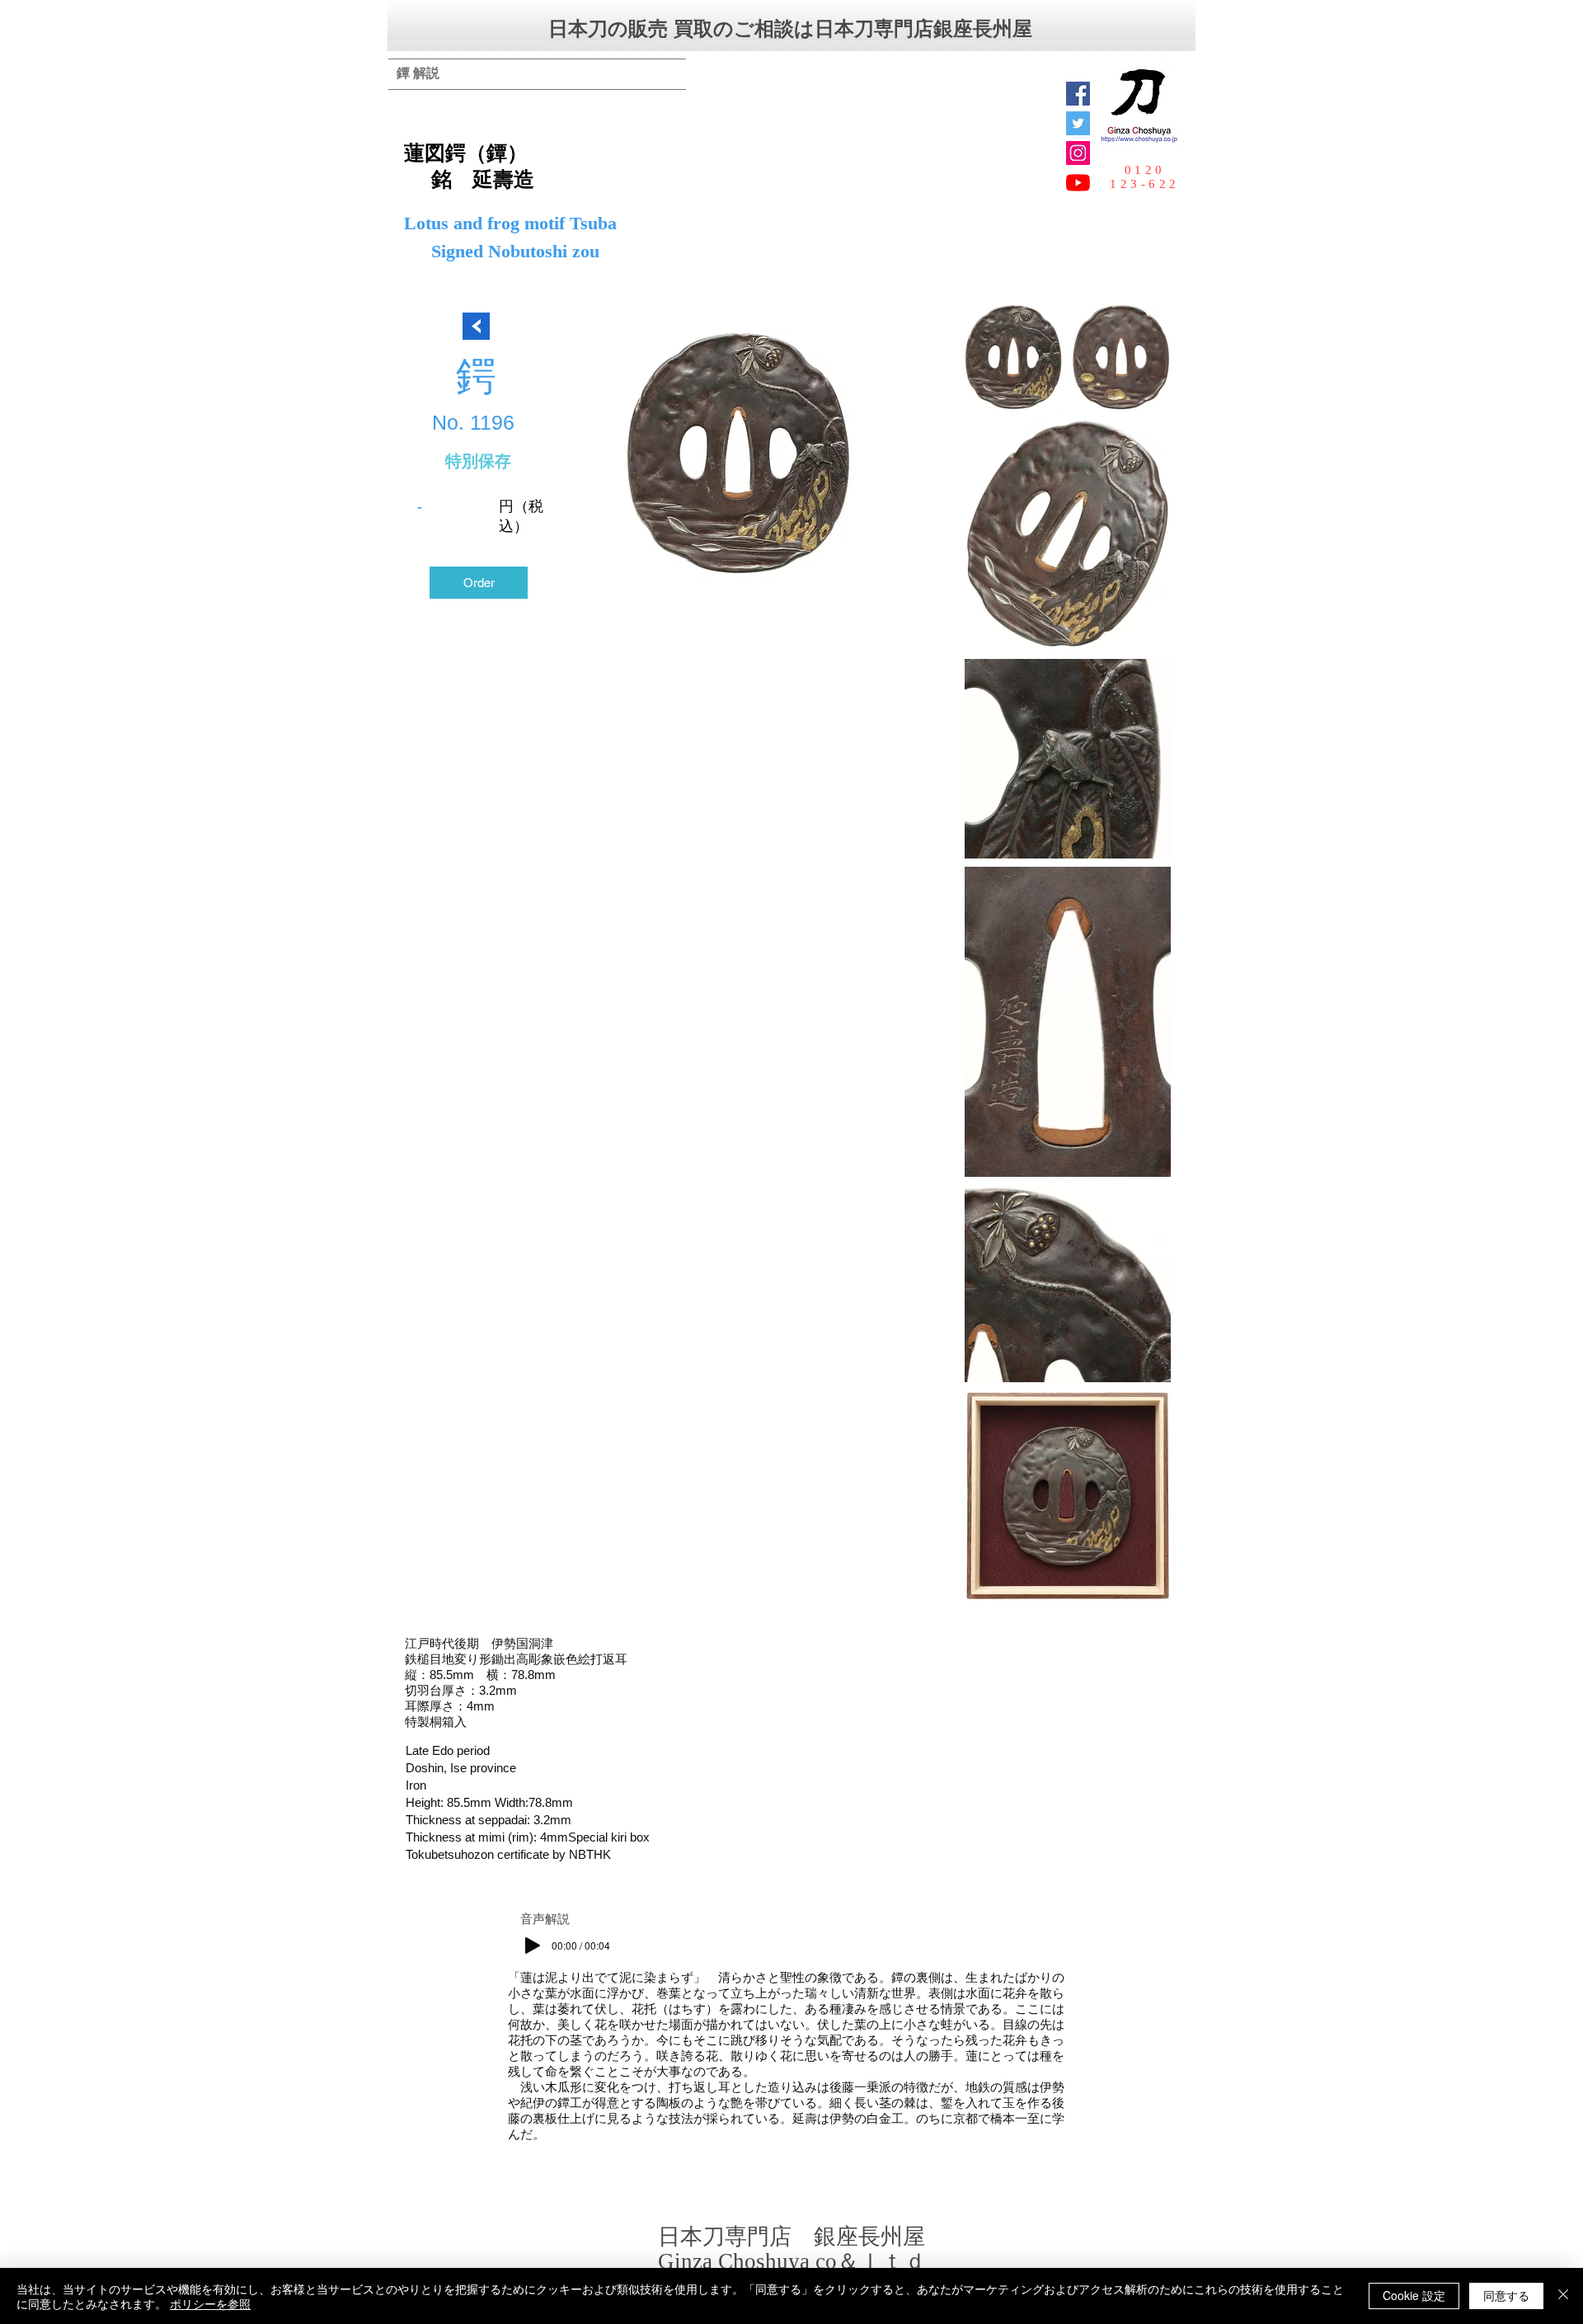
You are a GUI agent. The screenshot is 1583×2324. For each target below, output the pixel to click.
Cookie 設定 (1414, 2295)
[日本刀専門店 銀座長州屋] (1078, 123)
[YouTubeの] (1078, 183)
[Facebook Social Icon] (1078, 94)
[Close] (1563, 2296)
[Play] (533, 1945)
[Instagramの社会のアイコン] (1078, 153)
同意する (1506, 2295)
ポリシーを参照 (210, 2303)
